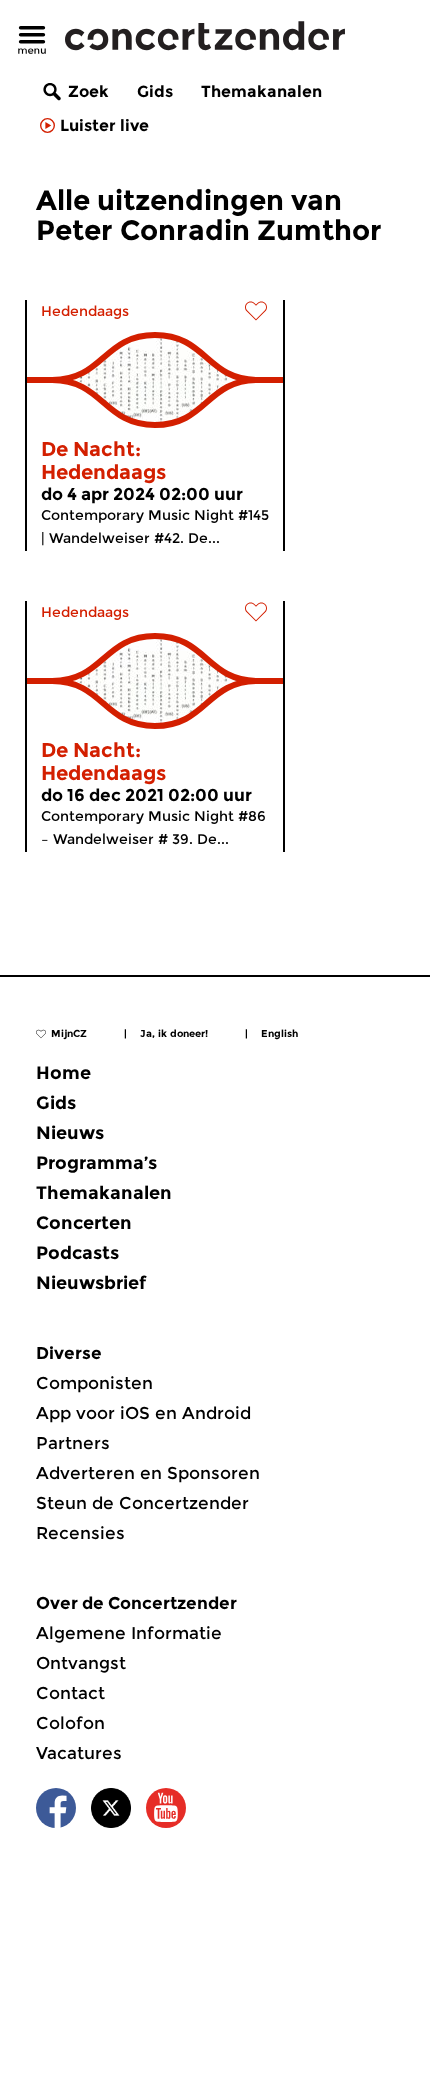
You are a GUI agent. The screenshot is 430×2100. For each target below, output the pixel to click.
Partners (73, 1443)
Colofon (70, 1723)
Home (63, 1073)
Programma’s (96, 1163)
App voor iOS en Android (143, 1413)
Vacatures (79, 1753)
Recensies (80, 1533)
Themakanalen (261, 91)
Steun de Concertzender (142, 1503)
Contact (70, 1693)
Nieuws (70, 1133)
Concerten (84, 1223)
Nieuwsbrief (91, 1283)
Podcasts (77, 1253)
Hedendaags (85, 311)
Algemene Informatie (129, 1633)
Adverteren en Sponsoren (148, 1473)
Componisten (94, 1383)
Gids (155, 91)
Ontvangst (81, 1663)
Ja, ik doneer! (174, 1033)
